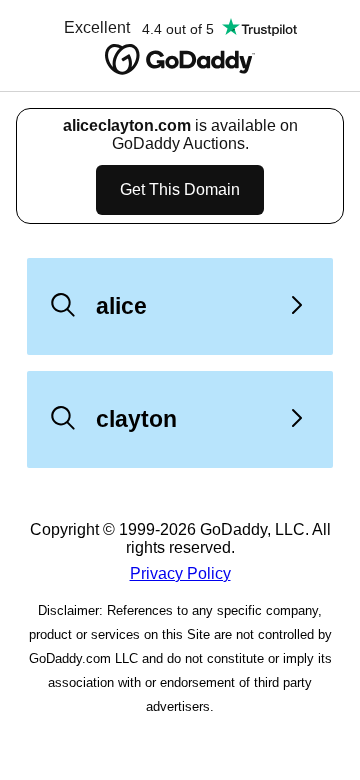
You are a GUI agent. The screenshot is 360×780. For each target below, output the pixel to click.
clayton (136, 419)
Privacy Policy (180, 573)
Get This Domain (180, 189)
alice (121, 306)
